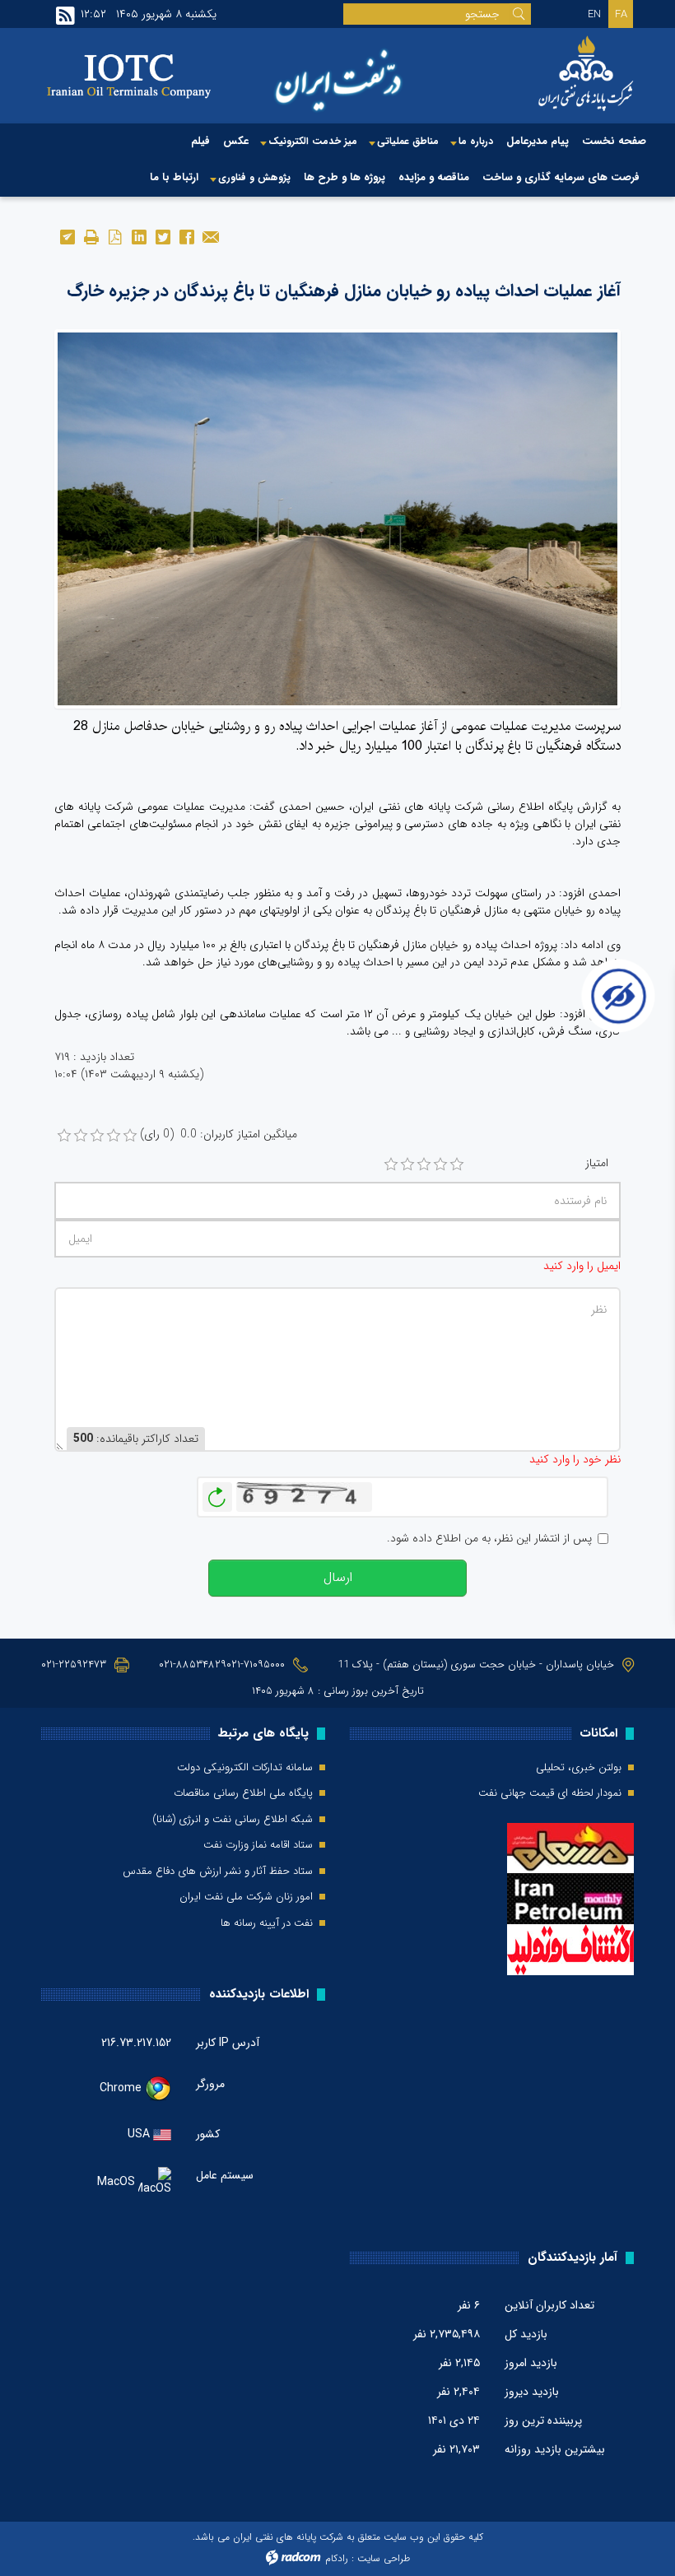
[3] (424, 1165)
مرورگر (210, 2084)
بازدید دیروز (532, 2392)
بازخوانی (217, 1493)
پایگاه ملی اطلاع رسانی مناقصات (243, 1793)
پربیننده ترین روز (543, 2420)
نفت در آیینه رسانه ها (267, 1923)
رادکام (337, 2558)
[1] (391, 1165)
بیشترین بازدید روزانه (555, 2449)
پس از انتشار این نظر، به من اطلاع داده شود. (489, 1539)
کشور (208, 2134)
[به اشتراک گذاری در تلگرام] (67, 236)
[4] (440, 1165)
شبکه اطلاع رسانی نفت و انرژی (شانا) (233, 1820)
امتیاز (597, 1163)
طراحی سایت (384, 2558)
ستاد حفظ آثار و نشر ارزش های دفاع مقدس (218, 1872)
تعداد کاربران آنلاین (549, 2305)
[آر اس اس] (65, 16)
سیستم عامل (225, 2176)
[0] (64, 1136)
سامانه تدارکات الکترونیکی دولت (245, 1768)
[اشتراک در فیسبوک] (186, 236)
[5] (457, 1165)
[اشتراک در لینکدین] (139, 236)
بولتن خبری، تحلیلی (579, 1768)
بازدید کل (526, 2334)
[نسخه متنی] (91, 236)
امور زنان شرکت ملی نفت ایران (246, 1897)
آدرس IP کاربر (228, 2043)
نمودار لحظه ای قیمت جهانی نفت (550, 1793)
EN (594, 14)
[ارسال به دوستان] (210, 236)
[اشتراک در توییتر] (163, 236)
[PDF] (115, 236)
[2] (407, 1165)
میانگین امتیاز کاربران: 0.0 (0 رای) (219, 1135)
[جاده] (337, 518)
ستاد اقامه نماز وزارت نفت (258, 1845)
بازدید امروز (531, 2363)
